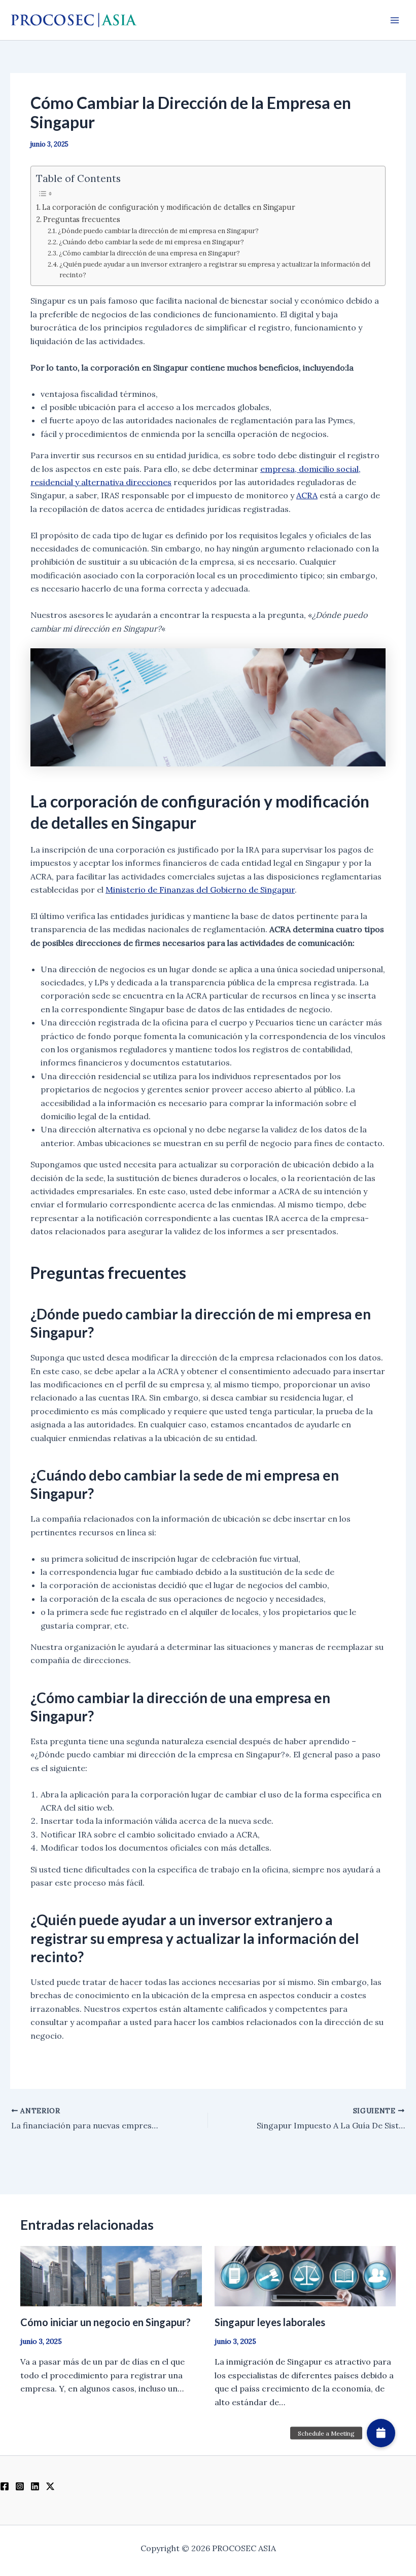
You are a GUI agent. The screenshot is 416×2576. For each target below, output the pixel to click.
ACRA (307, 495)
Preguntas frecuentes (82, 219)
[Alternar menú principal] (395, 20)
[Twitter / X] (50, 2486)
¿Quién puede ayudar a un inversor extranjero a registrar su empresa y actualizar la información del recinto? (215, 270)
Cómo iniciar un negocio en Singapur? (106, 2322)
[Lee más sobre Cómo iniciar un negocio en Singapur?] (111, 2275)
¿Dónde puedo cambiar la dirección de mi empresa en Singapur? (158, 231)
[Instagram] (20, 2486)
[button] (381, 2433)
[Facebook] (5, 2486)
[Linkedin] (35, 2486)
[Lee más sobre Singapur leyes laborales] (305, 2275)
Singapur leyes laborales (270, 2322)
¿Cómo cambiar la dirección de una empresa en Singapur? (149, 253)
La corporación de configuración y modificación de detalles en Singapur (169, 207)
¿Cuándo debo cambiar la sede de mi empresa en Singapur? (151, 242)
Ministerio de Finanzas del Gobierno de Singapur (200, 890)
